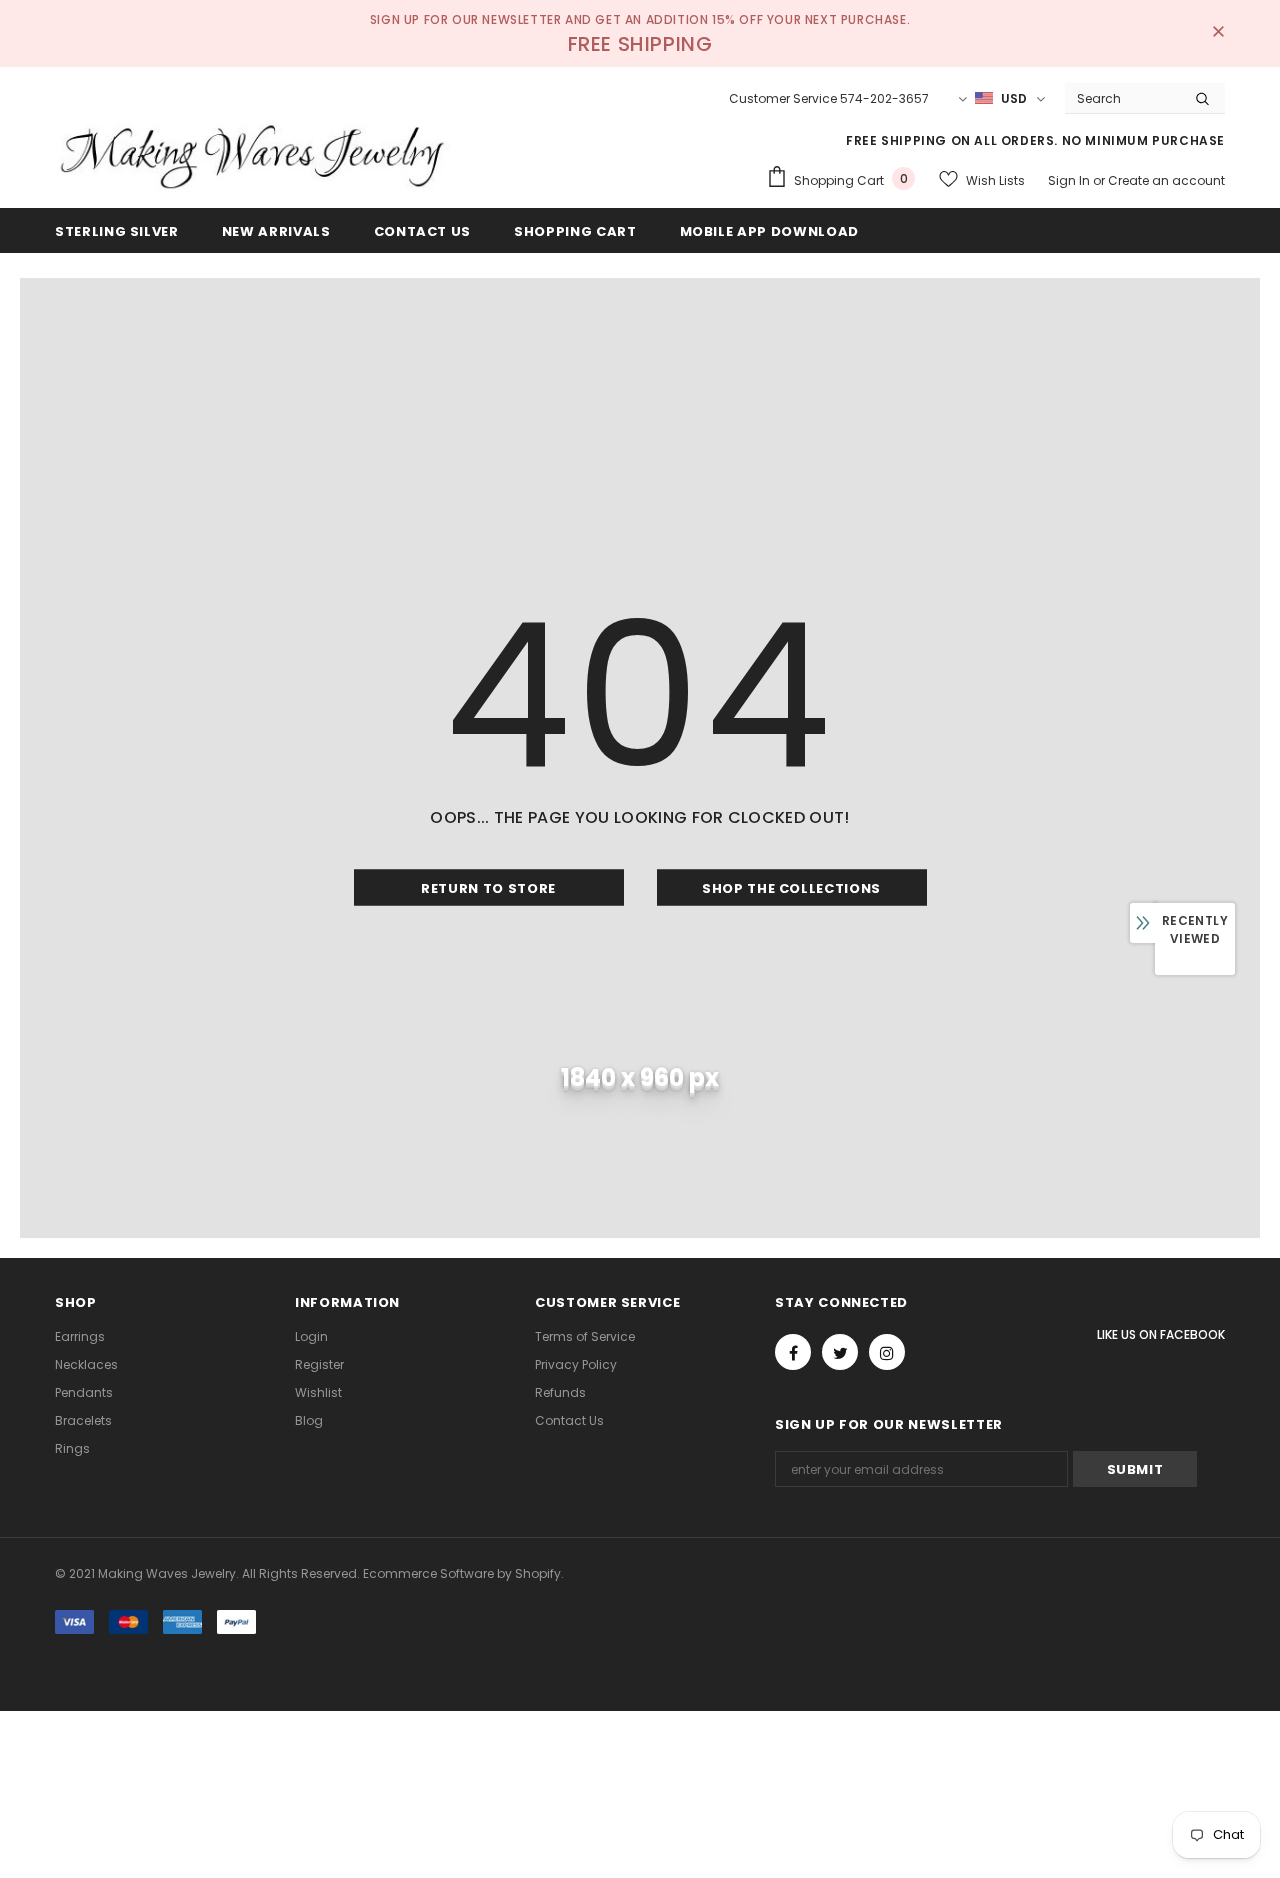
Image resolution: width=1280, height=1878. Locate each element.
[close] (1218, 33)
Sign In (1070, 180)
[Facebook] (793, 1352)
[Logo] (255, 155)
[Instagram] (887, 1352)
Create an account (1166, 180)
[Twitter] (840, 1352)
